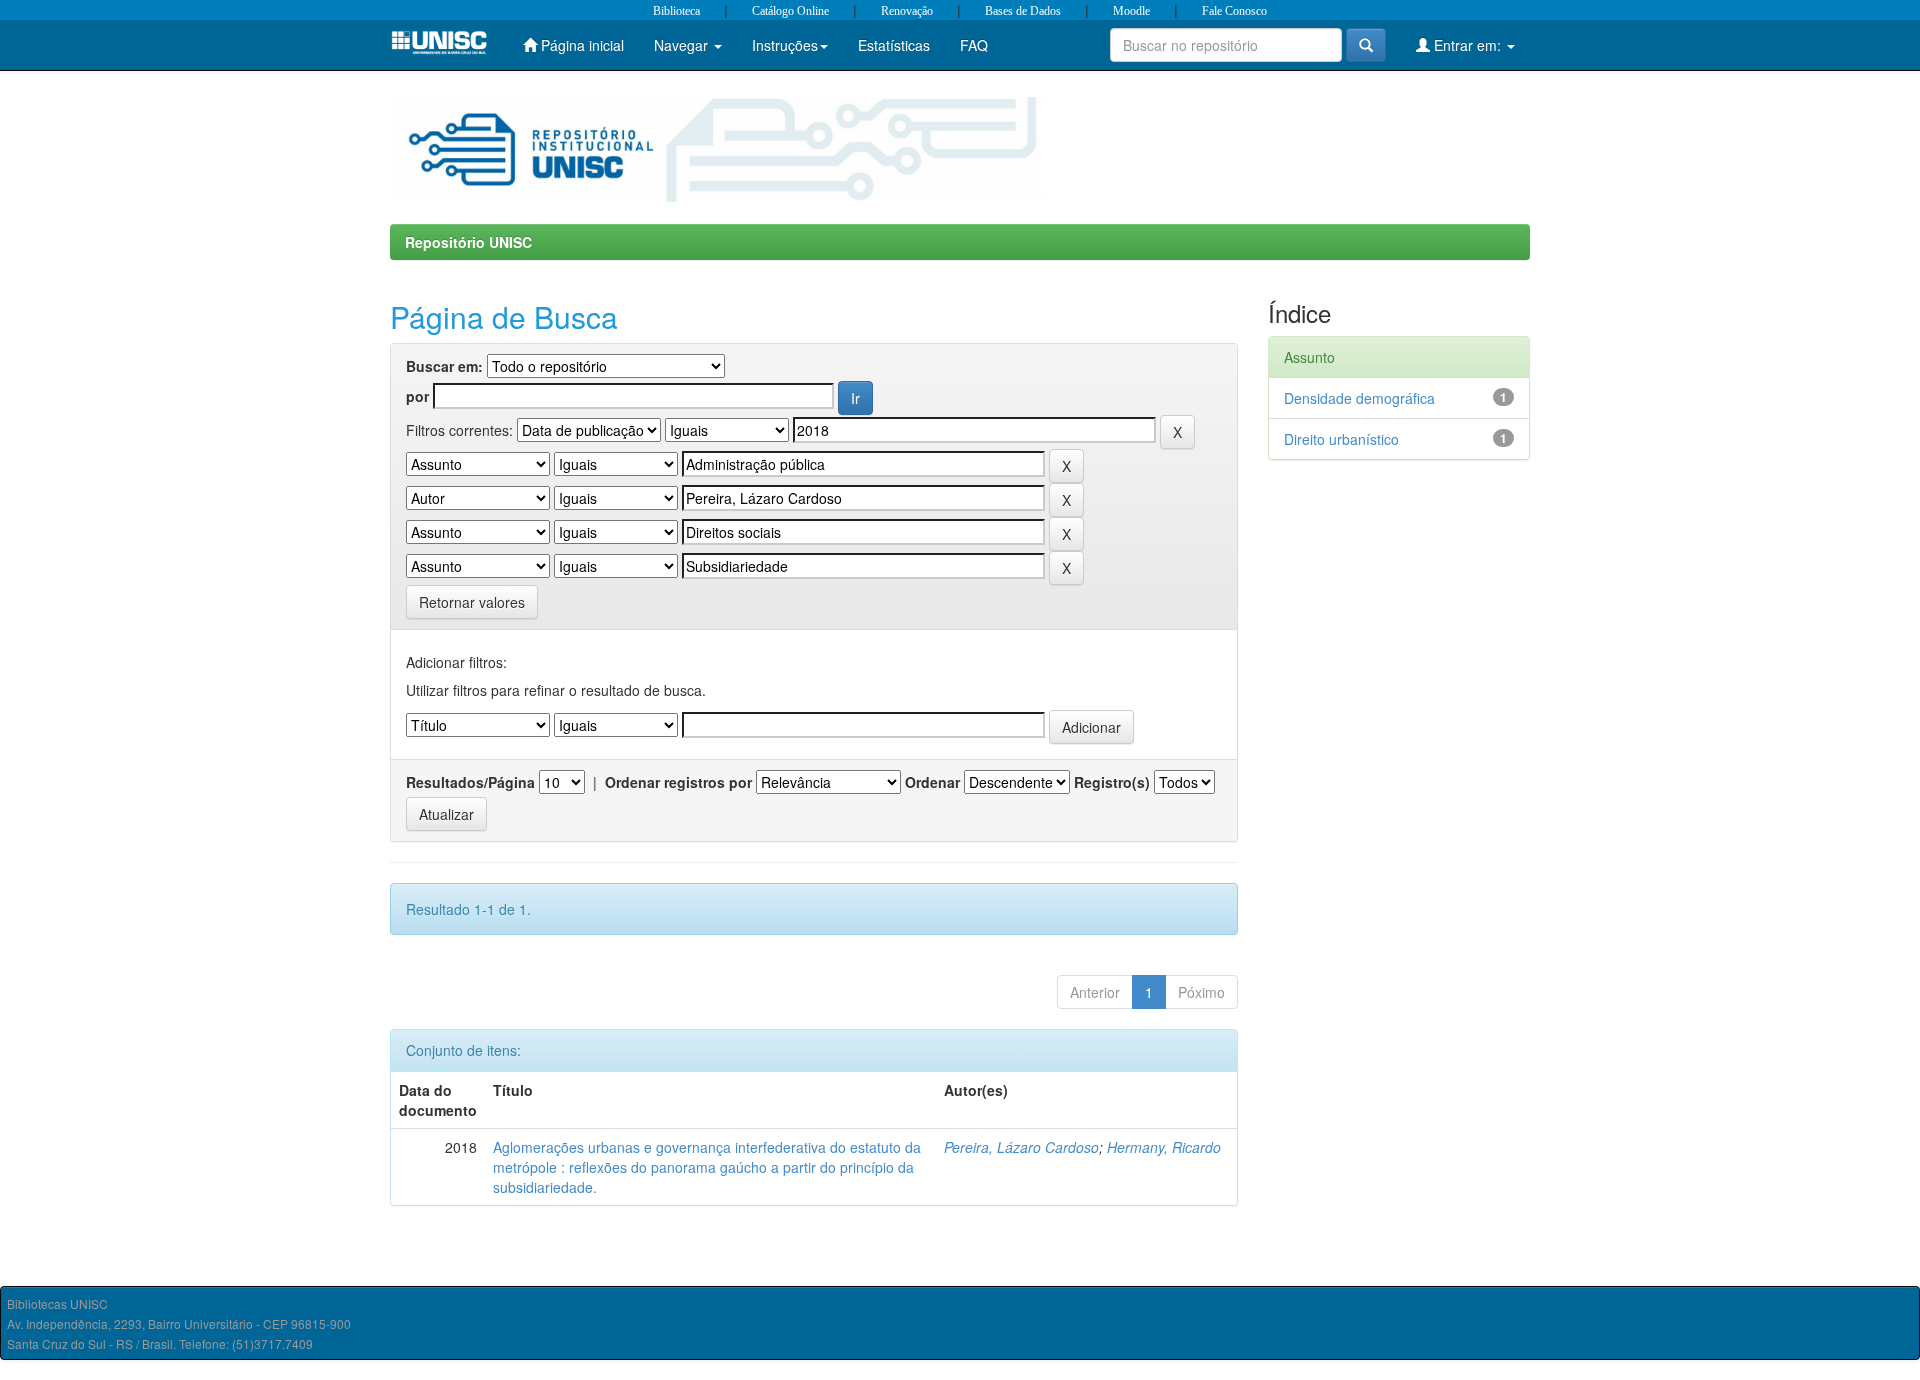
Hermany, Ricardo (1164, 1147)
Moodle (1131, 11)
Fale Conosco (1234, 11)
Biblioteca (676, 11)
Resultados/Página (470, 782)
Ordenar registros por (678, 782)
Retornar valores (472, 602)
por (417, 396)
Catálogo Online (790, 11)
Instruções (785, 45)
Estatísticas (894, 45)
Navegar (683, 45)
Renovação (907, 11)
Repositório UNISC (468, 242)
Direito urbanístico (1341, 439)
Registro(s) (1112, 782)
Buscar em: (444, 366)
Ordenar (932, 782)
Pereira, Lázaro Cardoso (1021, 1147)
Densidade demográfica (1359, 398)
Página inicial (580, 45)
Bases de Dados (1023, 11)
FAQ (974, 45)
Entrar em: (1467, 45)
